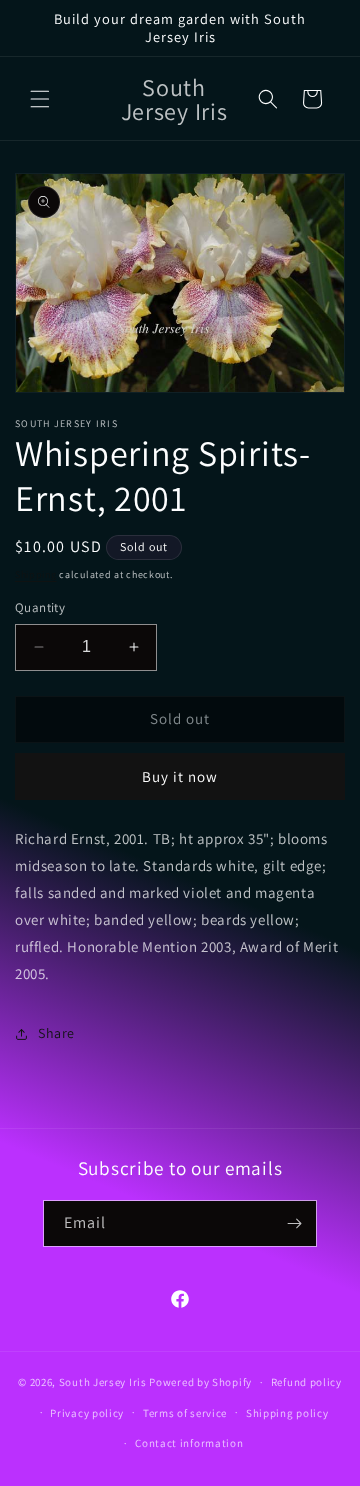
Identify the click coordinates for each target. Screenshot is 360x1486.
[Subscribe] (294, 1223)
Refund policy (306, 1382)
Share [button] (56, 1033)
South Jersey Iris (103, 1382)
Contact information (189, 1443)
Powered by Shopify (200, 1382)
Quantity (40, 607)
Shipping (36, 574)
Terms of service (185, 1413)
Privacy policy (87, 1413)
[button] (40, 99)
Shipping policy (287, 1413)
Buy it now (180, 776)
